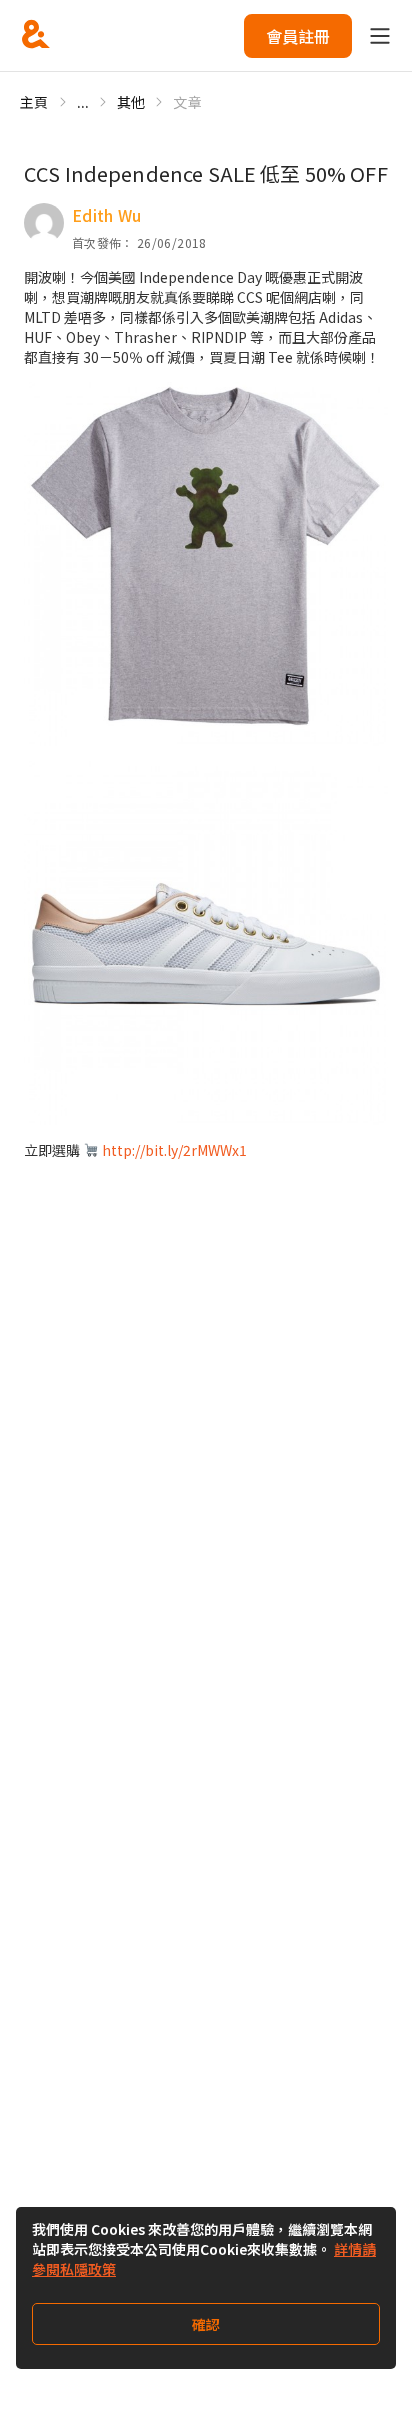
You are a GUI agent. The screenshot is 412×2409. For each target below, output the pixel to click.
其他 (131, 102)
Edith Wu (107, 215)
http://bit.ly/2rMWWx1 (174, 1150)
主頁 (34, 102)
